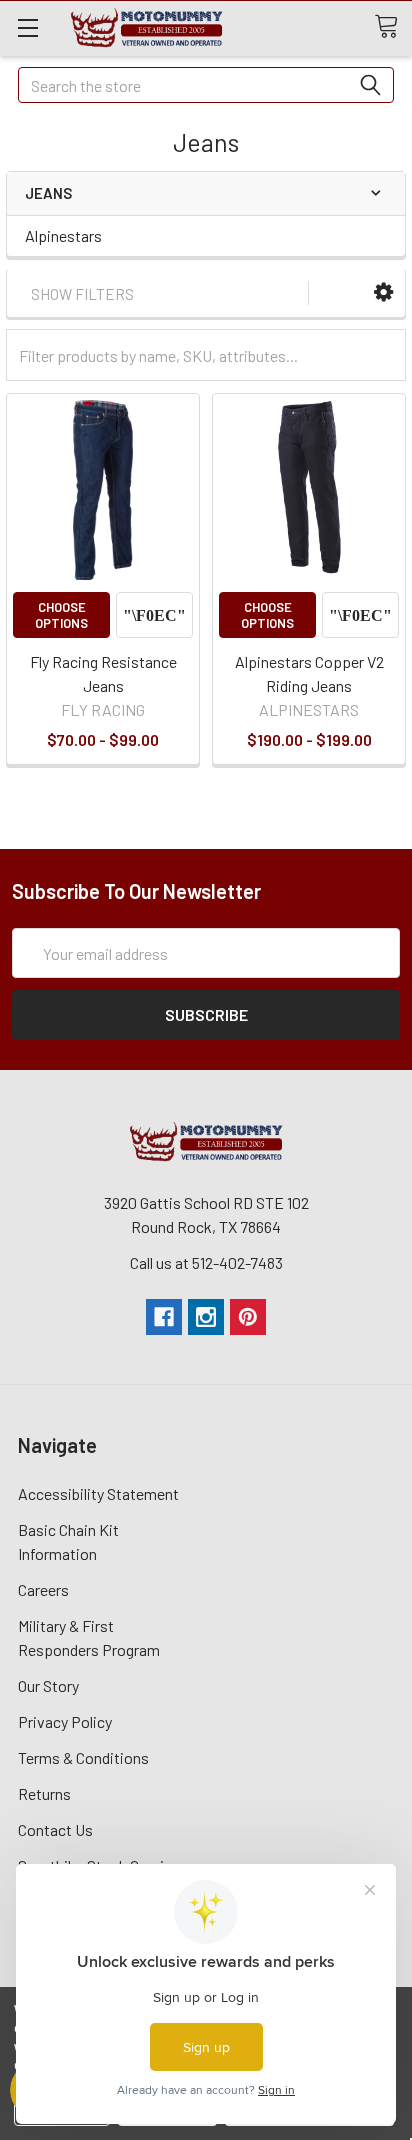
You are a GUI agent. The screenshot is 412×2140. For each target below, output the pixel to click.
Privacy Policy (65, 1721)
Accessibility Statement (98, 1493)
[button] (383, 292)
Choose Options (61, 615)
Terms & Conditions (83, 1757)
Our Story (48, 1685)
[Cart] (393, 27)
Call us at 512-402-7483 (206, 1262)
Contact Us (55, 1829)
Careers (43, 1589)
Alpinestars (63, 235)
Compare (154, 615)
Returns (44, 1793)
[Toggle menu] (27, 27)
